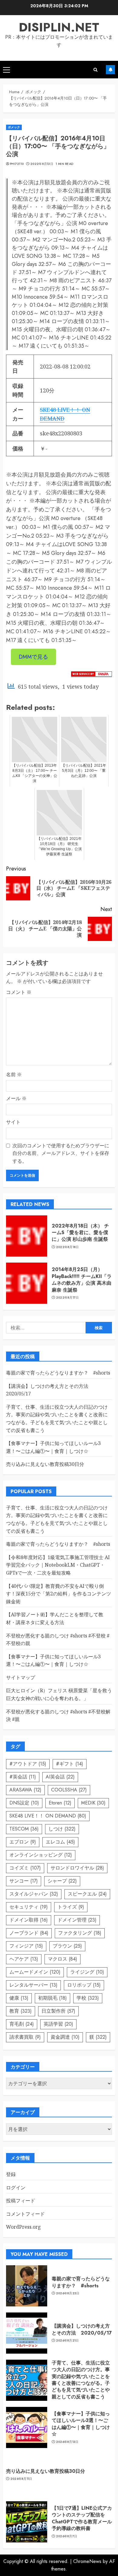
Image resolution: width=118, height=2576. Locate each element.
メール (16, 1098)
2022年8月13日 (42, 164)
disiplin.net (59, 27)
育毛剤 (22, 2024)
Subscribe (110, 70)
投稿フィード (21, 2201)
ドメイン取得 (29, 1920)
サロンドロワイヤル (77, 1868)
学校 (88, 1998)
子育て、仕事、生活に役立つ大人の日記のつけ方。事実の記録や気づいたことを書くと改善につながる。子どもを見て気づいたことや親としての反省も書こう (81, 2380)
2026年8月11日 (21, 2479)
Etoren (60, 1803)
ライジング (87, 1972)
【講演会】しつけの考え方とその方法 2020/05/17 (82, 2329)
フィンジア (26, 1946)
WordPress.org (23, 2227)
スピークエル (87, 1894)
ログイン (16, 2188)
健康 (19, 1998)
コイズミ (25, 1868)
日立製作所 (58, 2011)
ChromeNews (87, 2561)
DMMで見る (33, 657)
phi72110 (17, 164)
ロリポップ (84, 1985)
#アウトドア (28, 1764)
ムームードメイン (35, 1972)
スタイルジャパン (34, 1894)
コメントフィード (25, 2214)
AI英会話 (60, 1777)
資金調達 (65, 2037)
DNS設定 (24, 1803)
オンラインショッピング (41, 1855)
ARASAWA (25, 1790)
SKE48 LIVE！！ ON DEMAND (48, 1816)
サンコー (24, 1881)
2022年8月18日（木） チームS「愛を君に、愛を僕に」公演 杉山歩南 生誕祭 (80, 1233)
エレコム (60, 1842)
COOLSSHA (69, 1790)
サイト (13, 1122)
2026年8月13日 (67, 2442)
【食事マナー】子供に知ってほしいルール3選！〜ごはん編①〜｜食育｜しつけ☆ (81, 2424)
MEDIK (93, 1803)
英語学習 (58, 2024)
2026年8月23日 (68, 2293)
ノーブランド (29, 1933)
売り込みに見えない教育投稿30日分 (45, 1464)
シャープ (62, 1881)
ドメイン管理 (77, 1920)
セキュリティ (29, 1907)
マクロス (62, 1959)
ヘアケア (24, 1959)
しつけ (62, 1829)
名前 (14, 1074)
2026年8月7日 (67, 2536)
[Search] (95, 70)
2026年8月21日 (67, 2341)
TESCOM (24, 1829)
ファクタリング (80, 1933)
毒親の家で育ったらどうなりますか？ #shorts (58, 1373)
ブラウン (67, 1946)
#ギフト (70, 1764)
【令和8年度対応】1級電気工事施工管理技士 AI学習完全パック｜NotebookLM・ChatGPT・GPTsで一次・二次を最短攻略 (58, 1565)
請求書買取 (25, 2037)
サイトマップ (21, 1677)
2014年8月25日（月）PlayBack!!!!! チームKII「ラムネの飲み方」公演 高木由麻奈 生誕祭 (82, 1280)
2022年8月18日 (67, 1247)
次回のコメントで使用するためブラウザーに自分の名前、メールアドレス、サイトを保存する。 (61, 1153)
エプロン (23, 1842)
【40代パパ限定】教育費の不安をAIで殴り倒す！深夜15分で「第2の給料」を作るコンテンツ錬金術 (59, 1594)
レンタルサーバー (33, 1985)
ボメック (14, 127)
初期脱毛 (52, 1998)
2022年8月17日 (67, 1298)
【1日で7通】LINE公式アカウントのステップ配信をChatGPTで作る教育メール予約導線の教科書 (82, 2518)
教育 (21, 2011)
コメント (19, 992)
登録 (11, 2174)
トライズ (71, 1907)
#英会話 (23, 1777)
